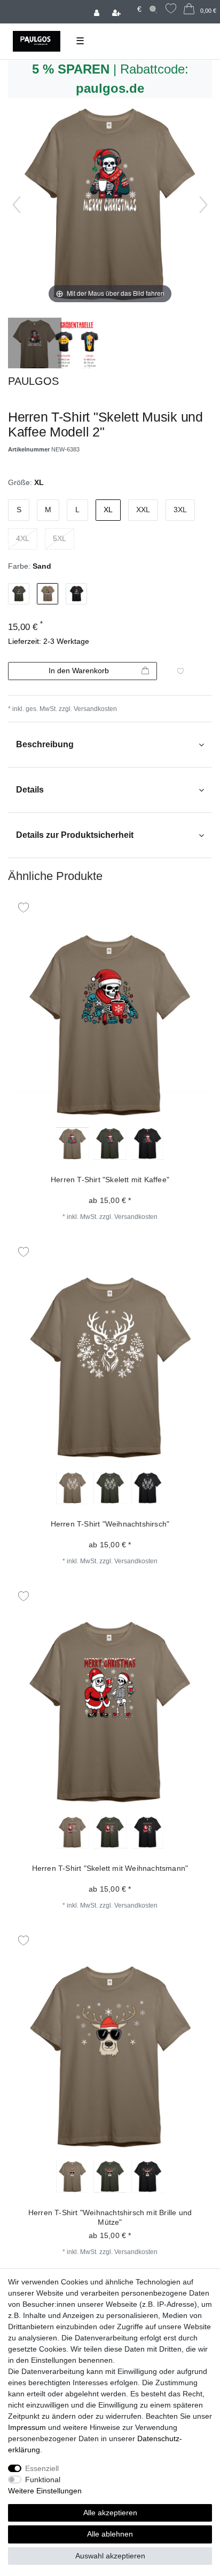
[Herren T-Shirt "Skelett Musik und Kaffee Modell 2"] (35, 344)
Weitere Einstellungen (45, 2491)
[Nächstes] (203, 205)
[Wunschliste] (171, 10)
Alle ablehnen (110, 2534)
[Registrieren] (117, 12)
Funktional (43, 2480)
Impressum (27, 2427)
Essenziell (42, 2468)
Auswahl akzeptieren (110, 2556)
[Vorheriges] (17, 205)
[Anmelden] (98, 12)
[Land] (130, 4)
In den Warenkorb (79, 671)
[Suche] (154, 9)
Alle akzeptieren (110, 2513)
